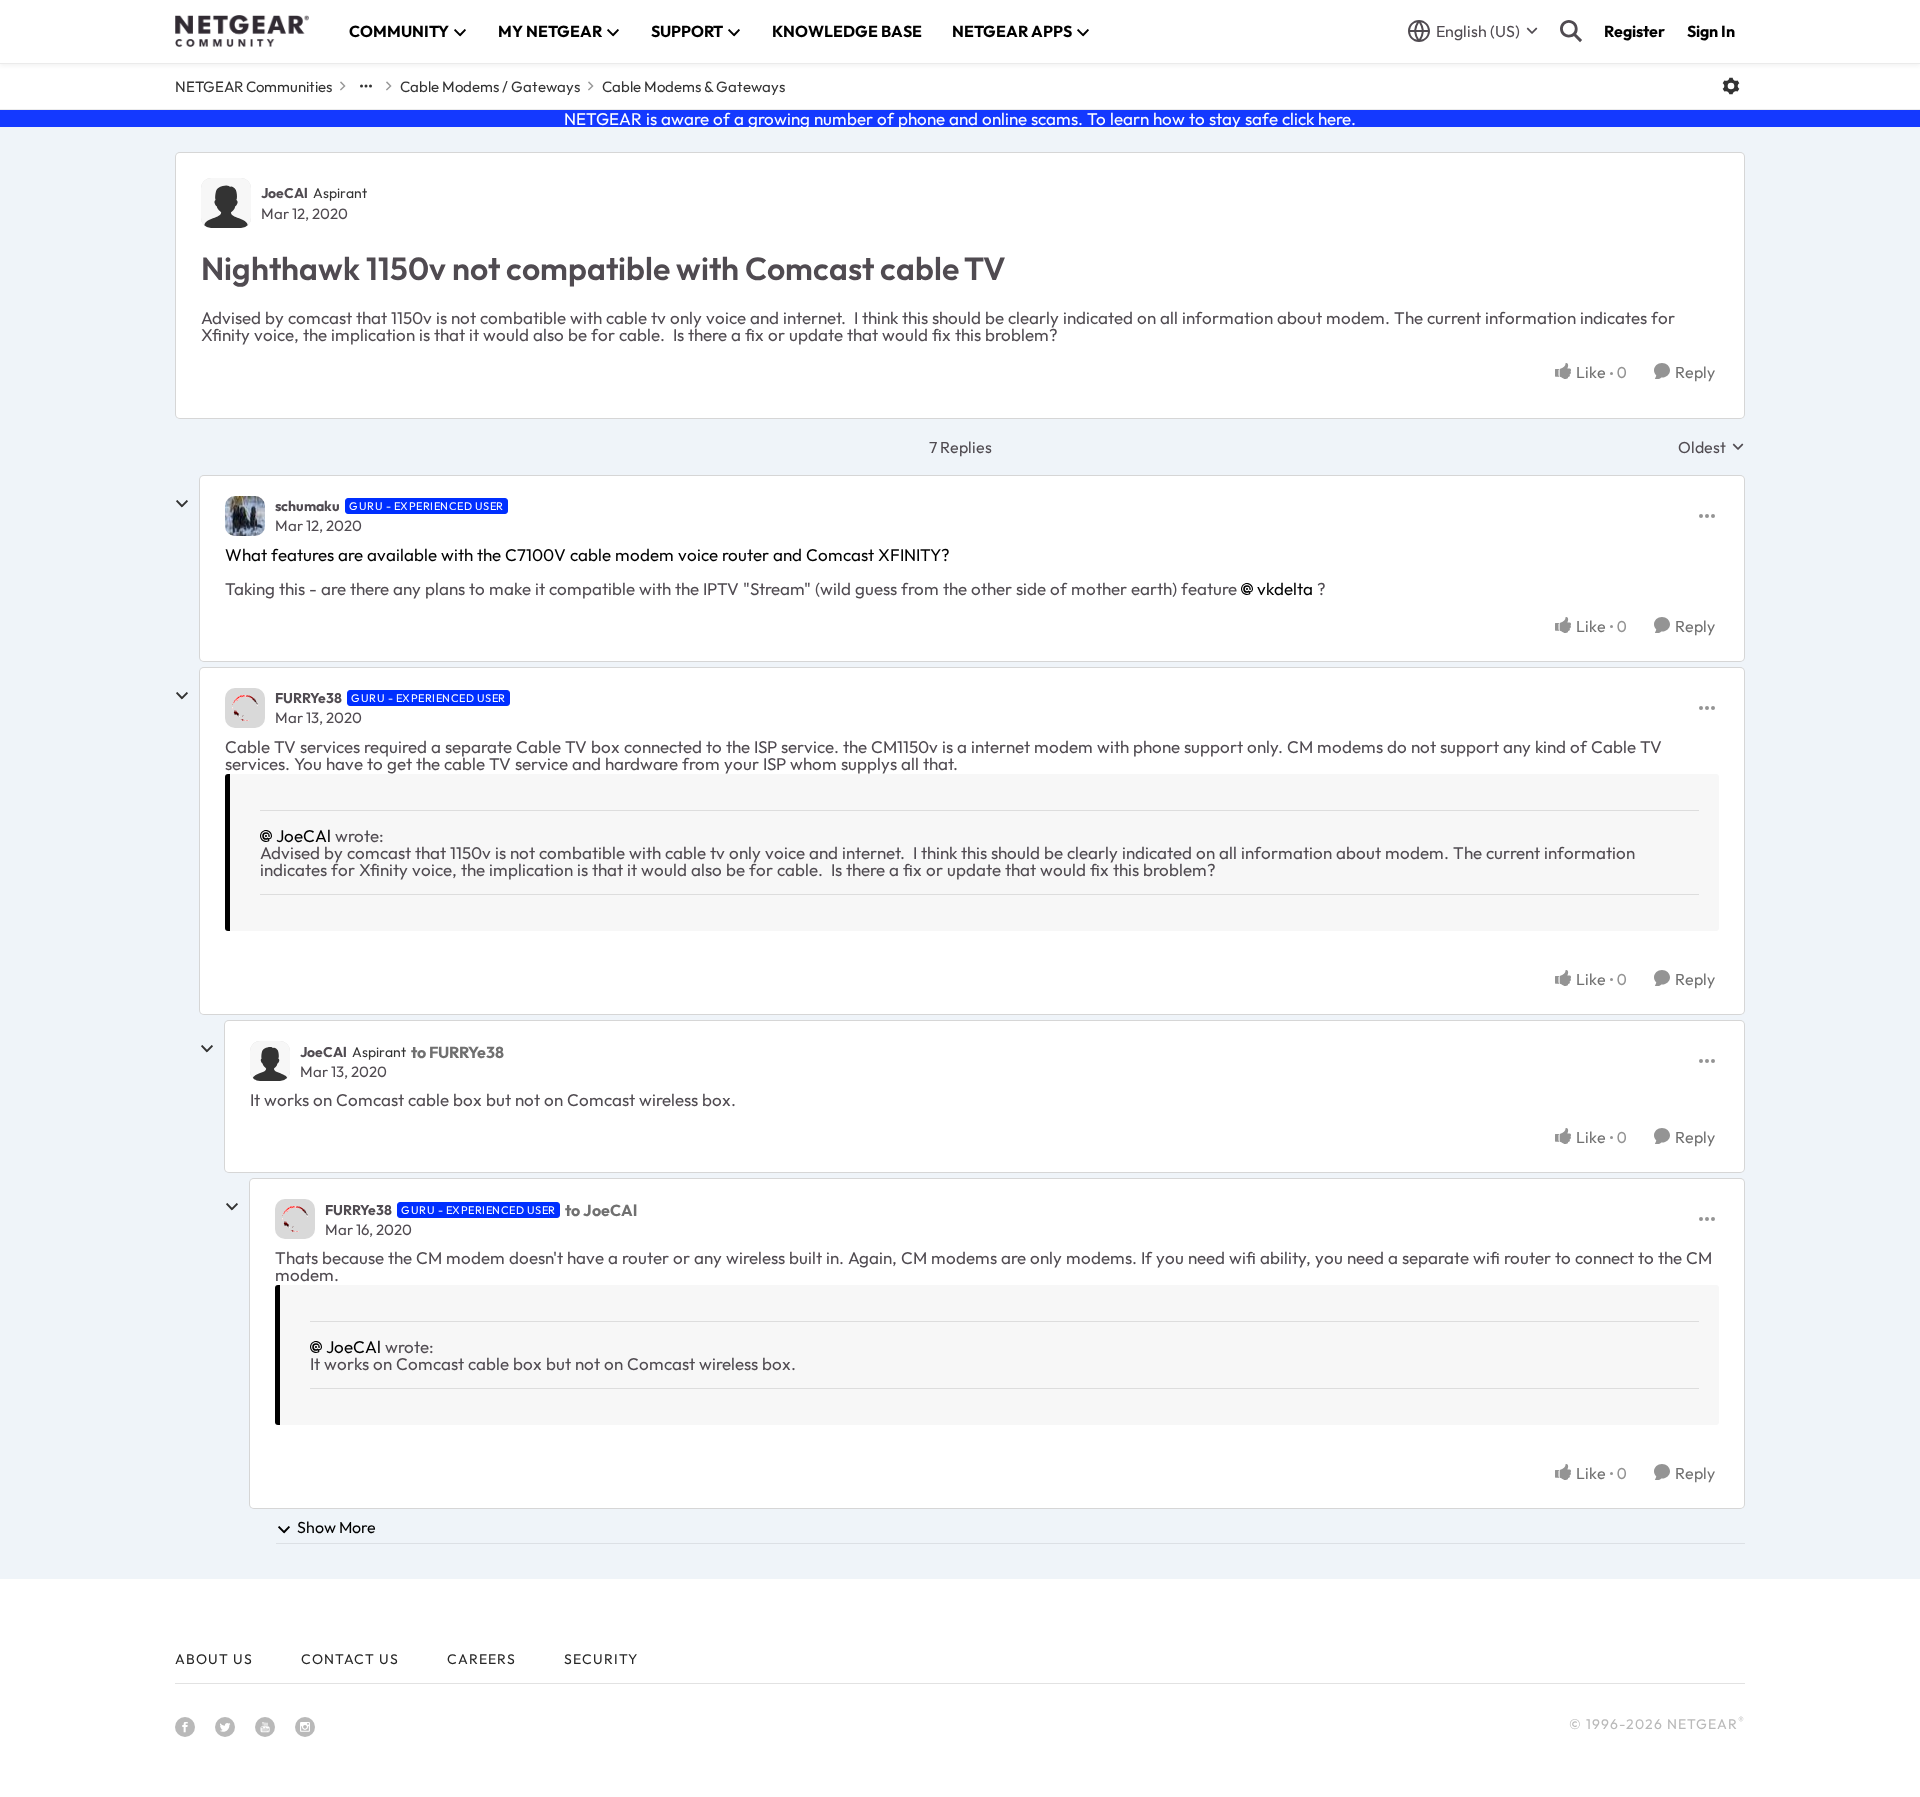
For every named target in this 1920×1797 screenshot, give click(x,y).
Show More (336, 1527)
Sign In (1711, 31)
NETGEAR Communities (253, 86)
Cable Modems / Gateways (490, 86)
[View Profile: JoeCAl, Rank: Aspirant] (226, 203)
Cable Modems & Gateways (693, 86)
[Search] (1571, 31)
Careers (481, 1659)
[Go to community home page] (242, 31)
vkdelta (1285, 588)
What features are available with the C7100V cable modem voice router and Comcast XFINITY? (587, 554)
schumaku (307, 506)
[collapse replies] (182, 504)
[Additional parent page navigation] (366, 86)
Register (1634, 31)
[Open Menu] (1731, 86)
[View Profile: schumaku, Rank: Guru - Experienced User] (245, 516)
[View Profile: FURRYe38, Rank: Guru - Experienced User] (245, 708)
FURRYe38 (308, 698)
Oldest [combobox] (1711, 447)
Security (601, 1659)
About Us (214, 1659)
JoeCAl (284, 193)
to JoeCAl (601, 1210)
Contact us (350, 1659)
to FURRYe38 (457, 1052)
